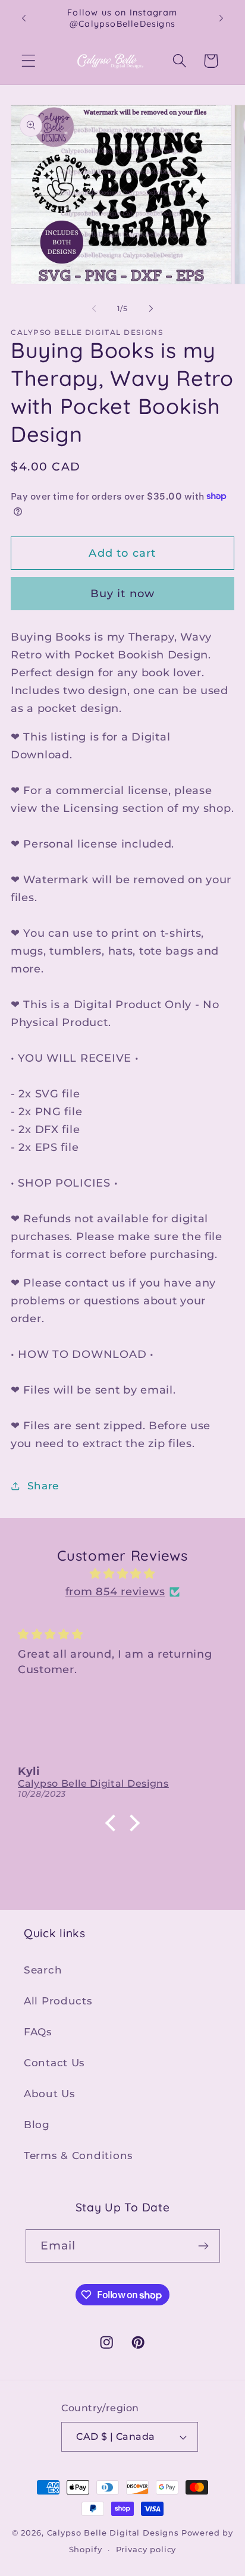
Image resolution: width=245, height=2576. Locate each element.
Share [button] (43, 1486)
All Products (58, 2001)
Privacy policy (146, 2549)
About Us (50, 2094)
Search (43, 1970)
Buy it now (123, 594)
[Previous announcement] (24, 18)
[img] (122, 1574)
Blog (37, 2125)
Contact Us (54, 2063)
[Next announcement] (221, 18)
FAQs (38, 2032)
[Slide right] (151, 308)
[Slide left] (94, 308)
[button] (29, 61)
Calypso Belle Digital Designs (113, 2533)
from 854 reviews (115, 1592)
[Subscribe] (204, 2246)
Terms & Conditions (78, 2155)
